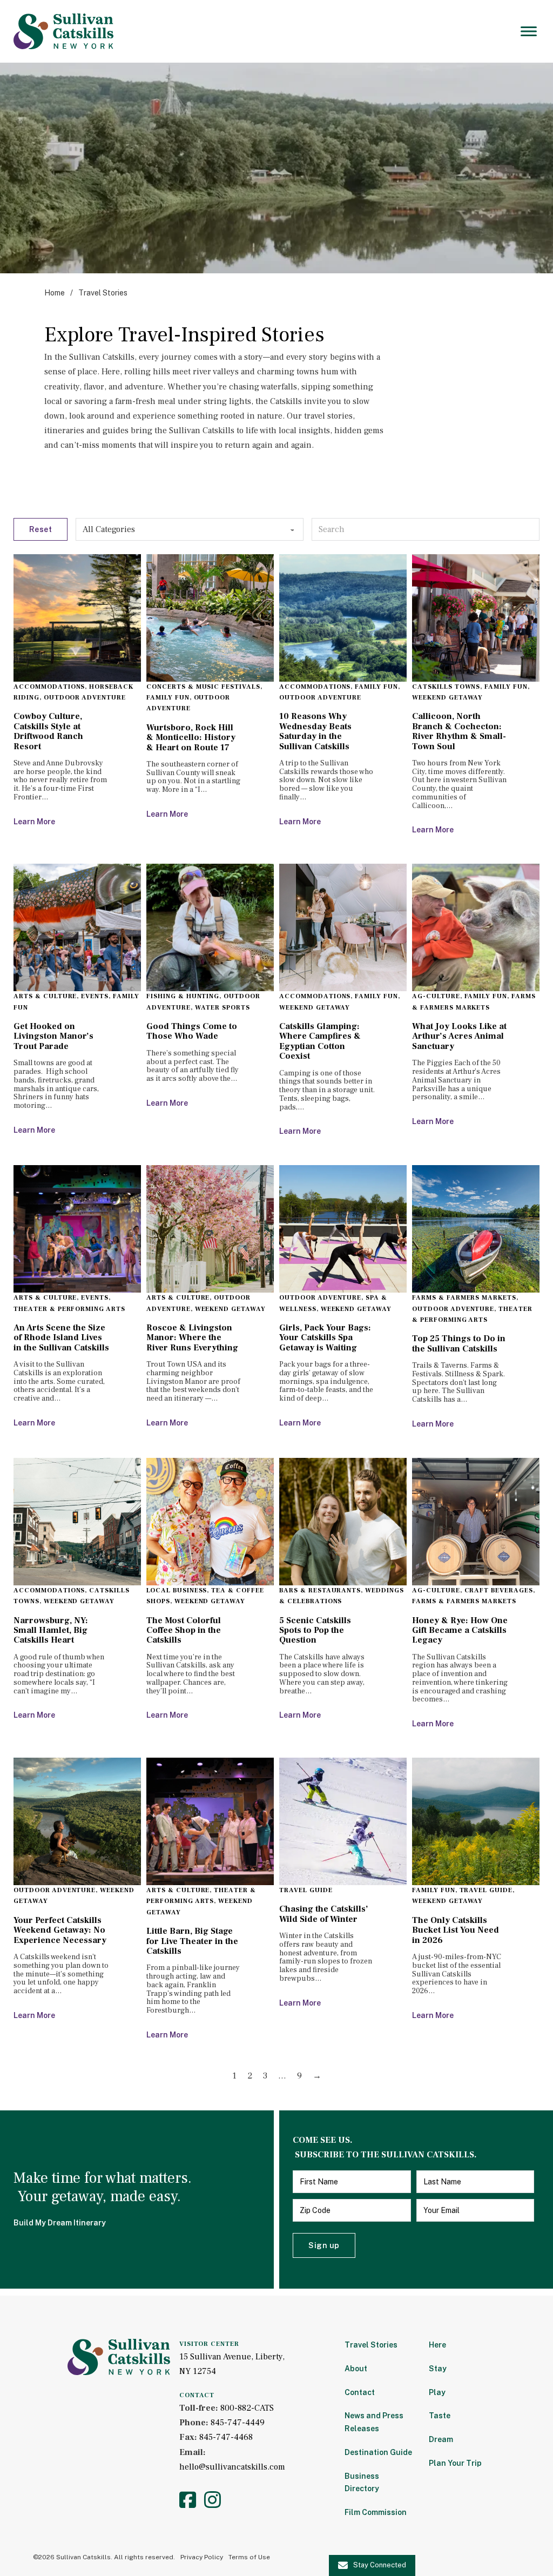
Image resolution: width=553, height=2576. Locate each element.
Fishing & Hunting (183, 996)
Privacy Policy (202, 2557)
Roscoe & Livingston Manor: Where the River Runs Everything (192, 1338)
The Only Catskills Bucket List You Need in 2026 (456, 1930)
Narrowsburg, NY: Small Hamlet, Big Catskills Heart (51, 1630)
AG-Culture (436, 996)
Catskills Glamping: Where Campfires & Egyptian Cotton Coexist (320, 1041)
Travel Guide (306, 1890)
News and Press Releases (374, 2422)
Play (437, 2392)
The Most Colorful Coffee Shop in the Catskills (184, 1630)
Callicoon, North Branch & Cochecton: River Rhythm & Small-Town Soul (459, 731)
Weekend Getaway (447, 698)
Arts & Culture (45, 996)
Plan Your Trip (455, 2463)
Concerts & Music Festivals (203, 687)
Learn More (34, 822)
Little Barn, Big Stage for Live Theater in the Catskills (192, 1941)
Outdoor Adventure (85, 698)
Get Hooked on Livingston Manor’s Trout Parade (53, 1036)
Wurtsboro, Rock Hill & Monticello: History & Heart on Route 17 (191, 738)
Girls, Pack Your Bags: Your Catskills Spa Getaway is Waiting (325, 1338)
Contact (360, 2392)
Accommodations (49, 687)
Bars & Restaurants (320, 1590)
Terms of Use (249, 2557)
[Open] (529, 31)
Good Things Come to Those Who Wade (192, 1031)
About (356, 2369)
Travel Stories (371, 2345)
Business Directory (362, 2483)
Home (55, 293)
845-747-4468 (226, 2437)
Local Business (177, 1590)
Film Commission (376, 2512)
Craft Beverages (499, 1590)
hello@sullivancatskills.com (232, 2467)
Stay (438, 2369)
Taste (440, 2416)
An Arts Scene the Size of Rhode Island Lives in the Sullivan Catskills (61, 1338)
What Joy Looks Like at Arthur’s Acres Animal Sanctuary (459, 1036)
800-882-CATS (247, 2408)
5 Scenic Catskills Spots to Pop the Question (315, 1630)
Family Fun (168, 698)
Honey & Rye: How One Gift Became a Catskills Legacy (460, 1630)
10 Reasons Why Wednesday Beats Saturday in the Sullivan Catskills (315, 731)
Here (437, 2345)
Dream (441, 2439)
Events (95, 996)
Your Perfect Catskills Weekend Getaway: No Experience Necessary (60, 1930)
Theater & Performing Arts (69, 1309)
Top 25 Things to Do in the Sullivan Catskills (459, 1343)
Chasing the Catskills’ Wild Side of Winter (324, 1914)
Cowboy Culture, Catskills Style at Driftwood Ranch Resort (48, 731)
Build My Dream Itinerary (60, 2223)
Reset (41, 529)
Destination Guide (378, 2452)
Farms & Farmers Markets (464, 1298)
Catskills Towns (446, 687)
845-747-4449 (238, 2423)
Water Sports (223, 1008)
